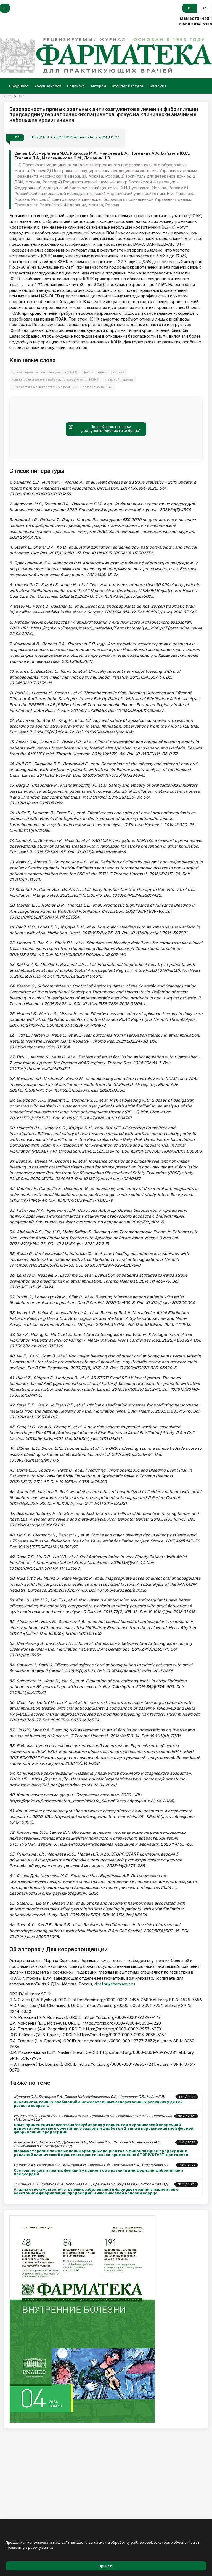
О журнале (19, 86)
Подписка (76, 86)
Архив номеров (48, 86)
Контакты (157, 86)
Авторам (98, 86)
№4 (22, 96)
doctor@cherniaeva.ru (115, 1984)
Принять (106, 2566)
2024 (8, 96)
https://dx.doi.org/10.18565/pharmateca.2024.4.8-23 (74, 137)
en (205, 8)
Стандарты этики (127, 86)
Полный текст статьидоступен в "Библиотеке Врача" (111, 429)
